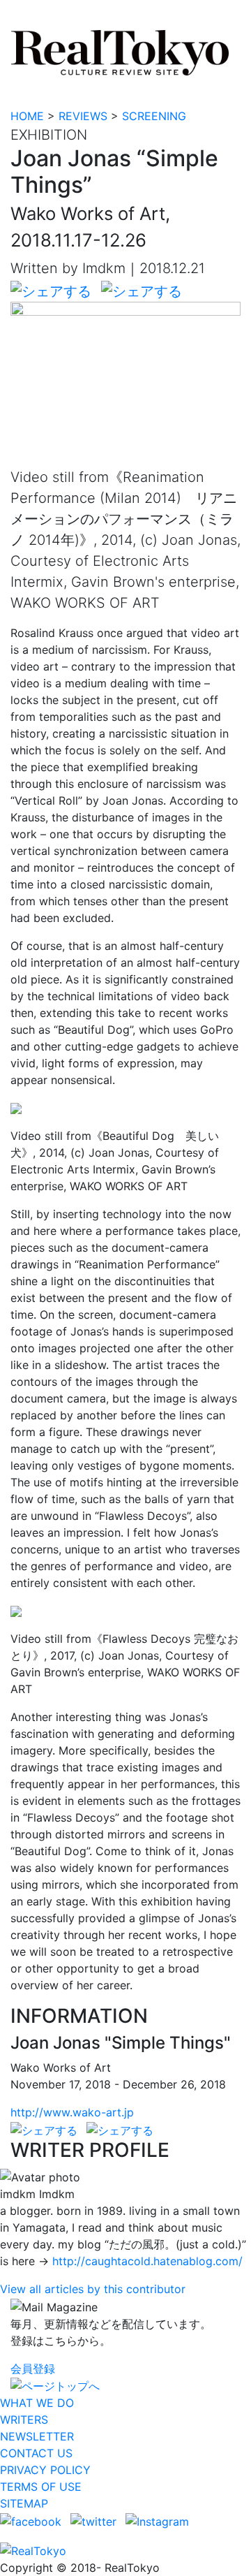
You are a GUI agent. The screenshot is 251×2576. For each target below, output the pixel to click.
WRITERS (24, 2420)
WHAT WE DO (37, 2403)
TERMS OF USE (41, 2487)
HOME (27, 116)
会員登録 (33, 2369)
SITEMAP (24, 2503)
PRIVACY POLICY (45, 2470)
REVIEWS (83, 116)
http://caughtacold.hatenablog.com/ (147, 2261)
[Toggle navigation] (20, 16)
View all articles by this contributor (93, 2289)
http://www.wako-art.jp (72, 2112)
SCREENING (154, 116)
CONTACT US (36, 2453)
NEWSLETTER (37, 2436)
